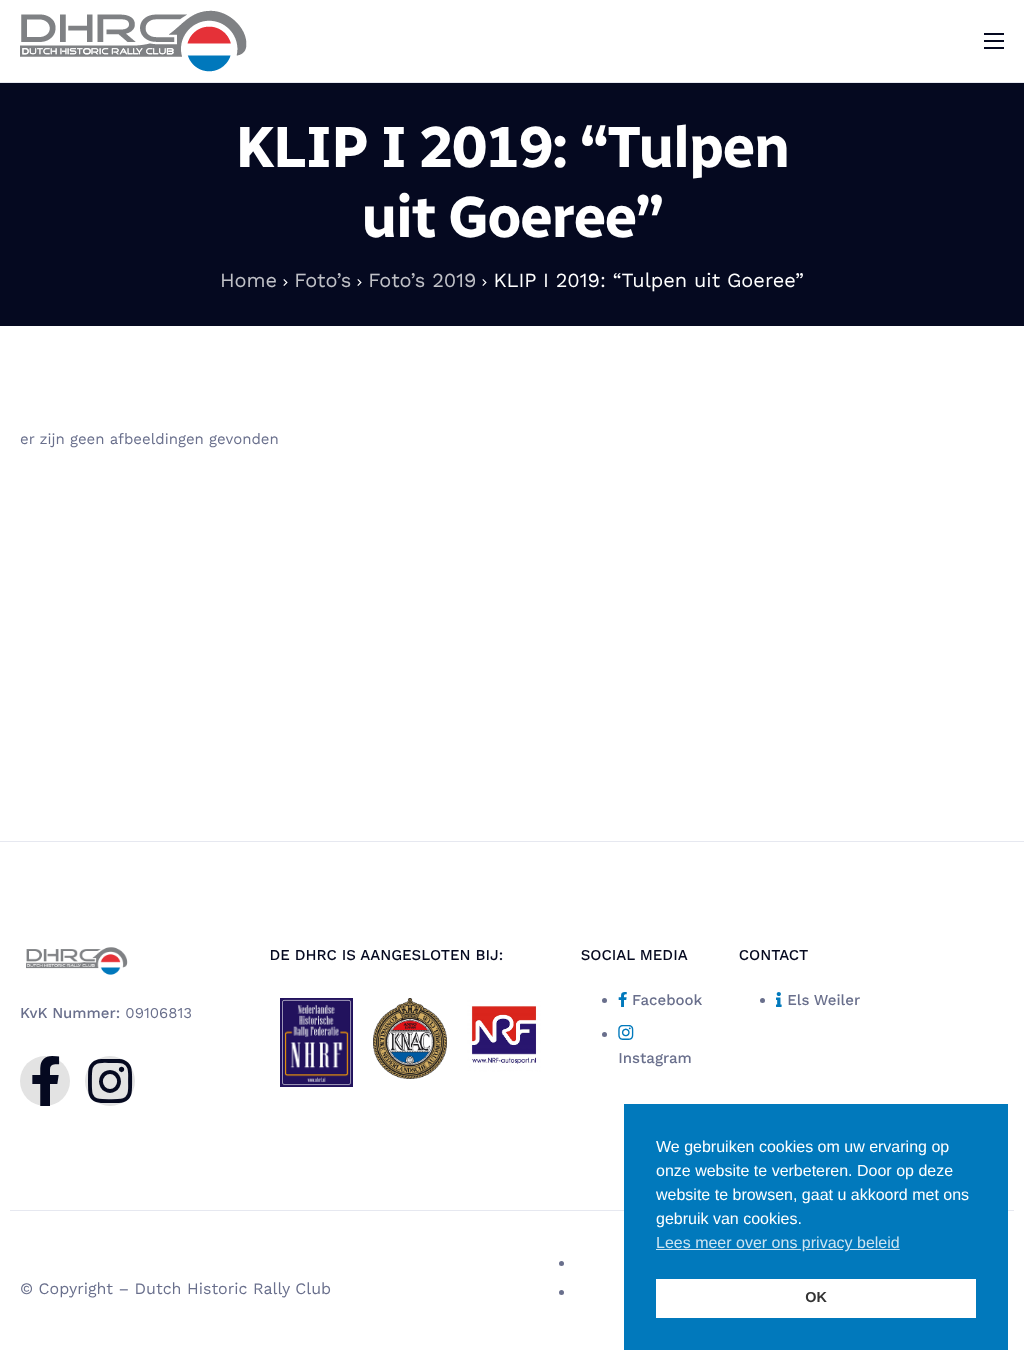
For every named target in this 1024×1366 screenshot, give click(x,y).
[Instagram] (110, 1081)
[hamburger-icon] (994, 41)
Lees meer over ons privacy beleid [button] (778, 1243)
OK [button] (816, 1298)
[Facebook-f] (45, 1081)
